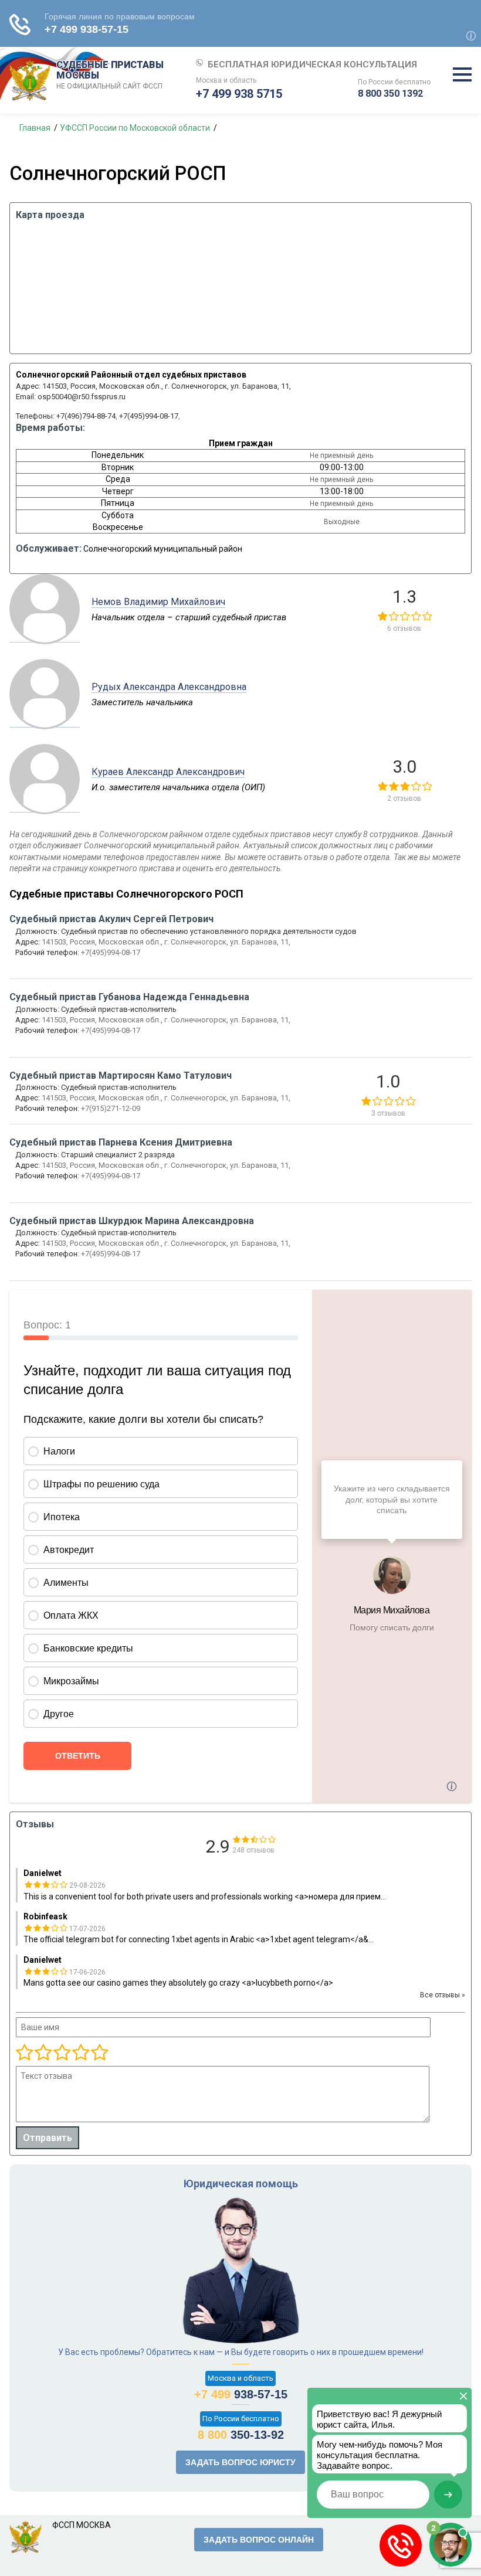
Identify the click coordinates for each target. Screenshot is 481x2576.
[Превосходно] (99, 2053)
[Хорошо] (62, 2053)
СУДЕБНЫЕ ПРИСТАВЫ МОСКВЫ (110, 75)
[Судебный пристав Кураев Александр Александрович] (45, 806)
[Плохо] (43, 2053)
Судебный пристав (111, 919)
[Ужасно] (25, 2053)
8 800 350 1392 (390, 94)
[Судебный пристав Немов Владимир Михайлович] (45, 636)
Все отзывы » (443, 1995)
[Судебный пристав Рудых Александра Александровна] (45, 721)
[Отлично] (80, 2053)
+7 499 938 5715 (239, 94)
